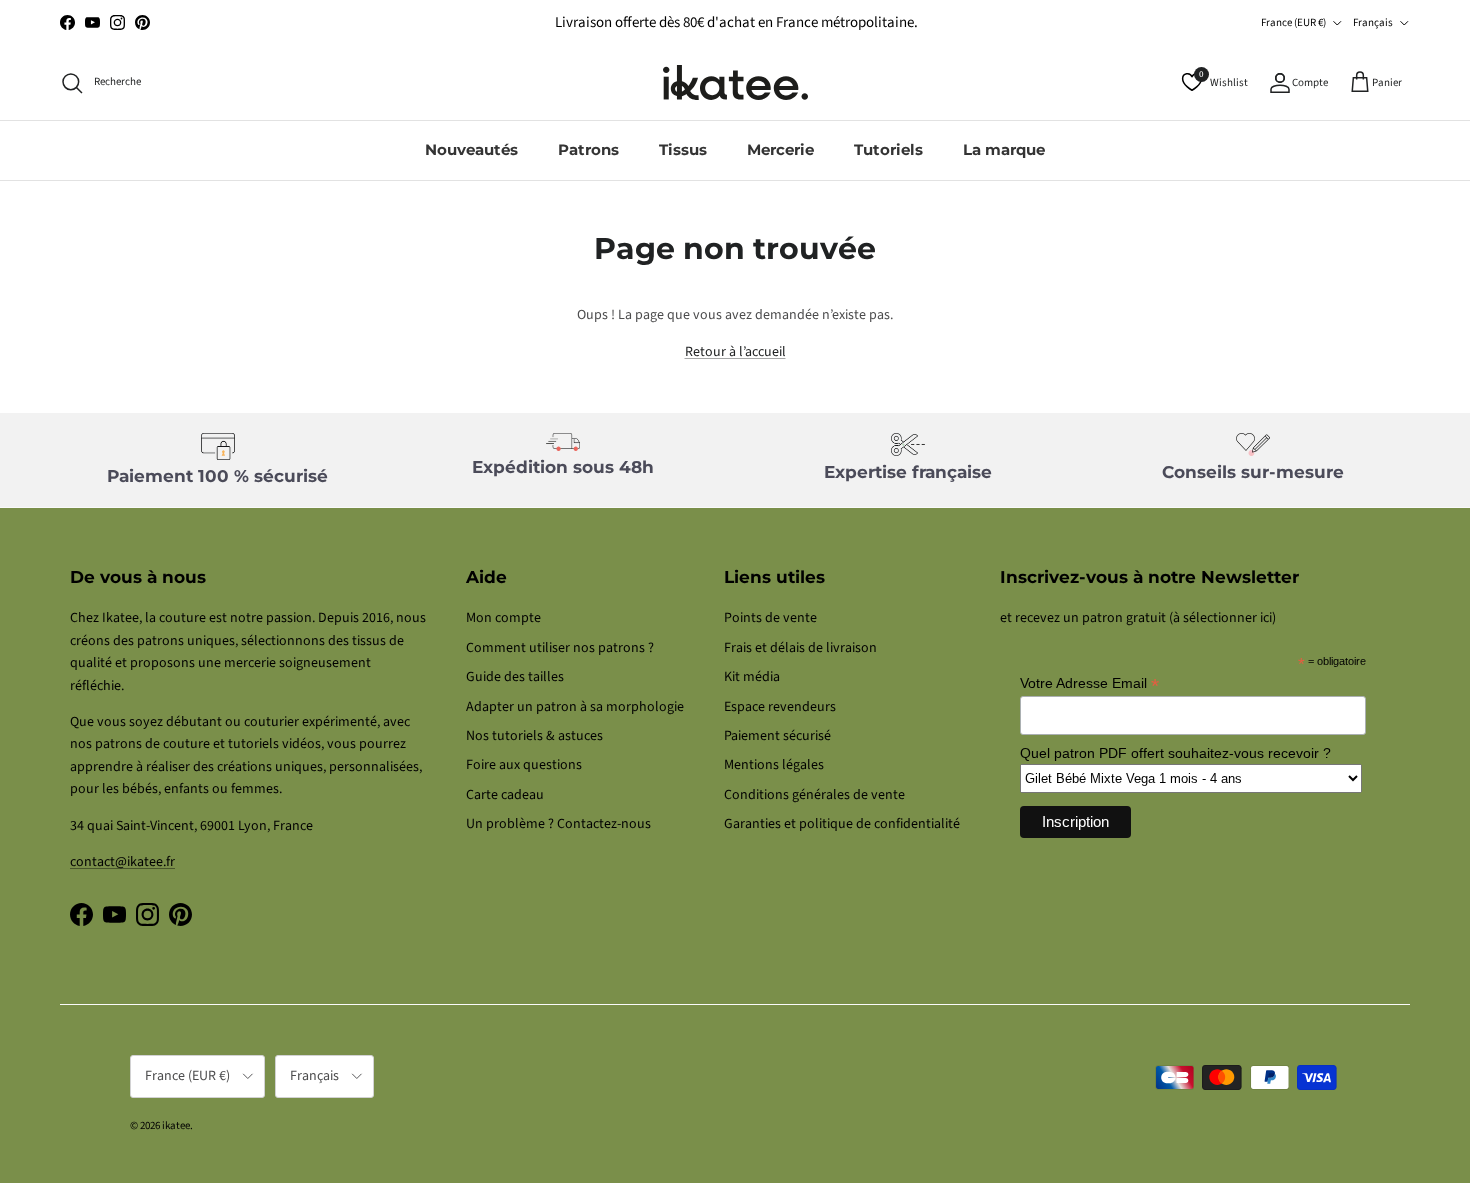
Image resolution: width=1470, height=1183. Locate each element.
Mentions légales (774, 765)
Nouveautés (471, 149)
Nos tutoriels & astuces (534, 736)
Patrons (588, 149)
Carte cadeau (505, 795)
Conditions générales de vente (814, 795)
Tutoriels (888, 149)
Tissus (683, 149)
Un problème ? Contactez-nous (558, 824)
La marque (1004, 149)
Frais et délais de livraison (800, 648)
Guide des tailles (515, 677)
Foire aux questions (524, 765)
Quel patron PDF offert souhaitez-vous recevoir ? (1175, 753)
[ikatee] (735, 82)
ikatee (176, 1125)
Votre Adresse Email (1089, 683)
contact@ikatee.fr (122, 862)
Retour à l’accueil (735, 352)
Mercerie (780, 149)
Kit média (752, 677)
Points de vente (770, 618)
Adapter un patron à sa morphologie (575, 707)
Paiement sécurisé (777, 736)
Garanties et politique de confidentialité (842, 824)
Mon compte (503, 618)
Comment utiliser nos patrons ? (560, 648)
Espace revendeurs (780, 707)
